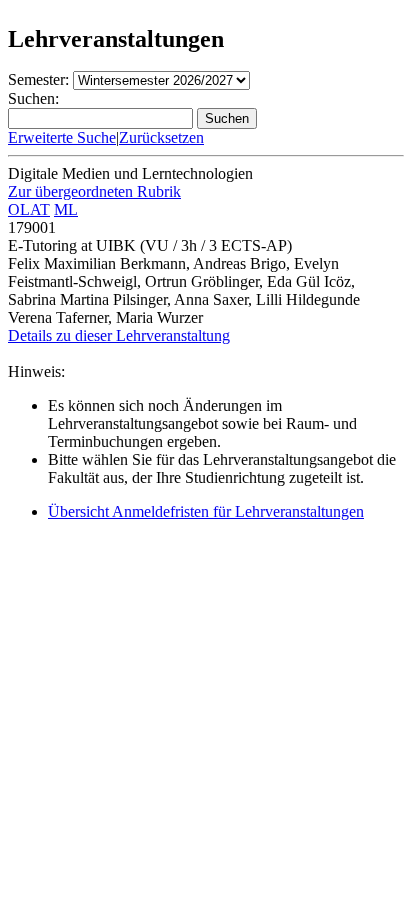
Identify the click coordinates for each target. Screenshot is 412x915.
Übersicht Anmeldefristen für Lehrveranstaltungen (206, 511)
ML (66, 209)
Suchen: (33, 98)
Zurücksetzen (161, 137)
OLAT (29, 209)
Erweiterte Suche (62, 137)
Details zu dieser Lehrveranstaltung (119, 335)
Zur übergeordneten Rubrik (94, 191)
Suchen (227, 118)
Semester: (38, 79)
